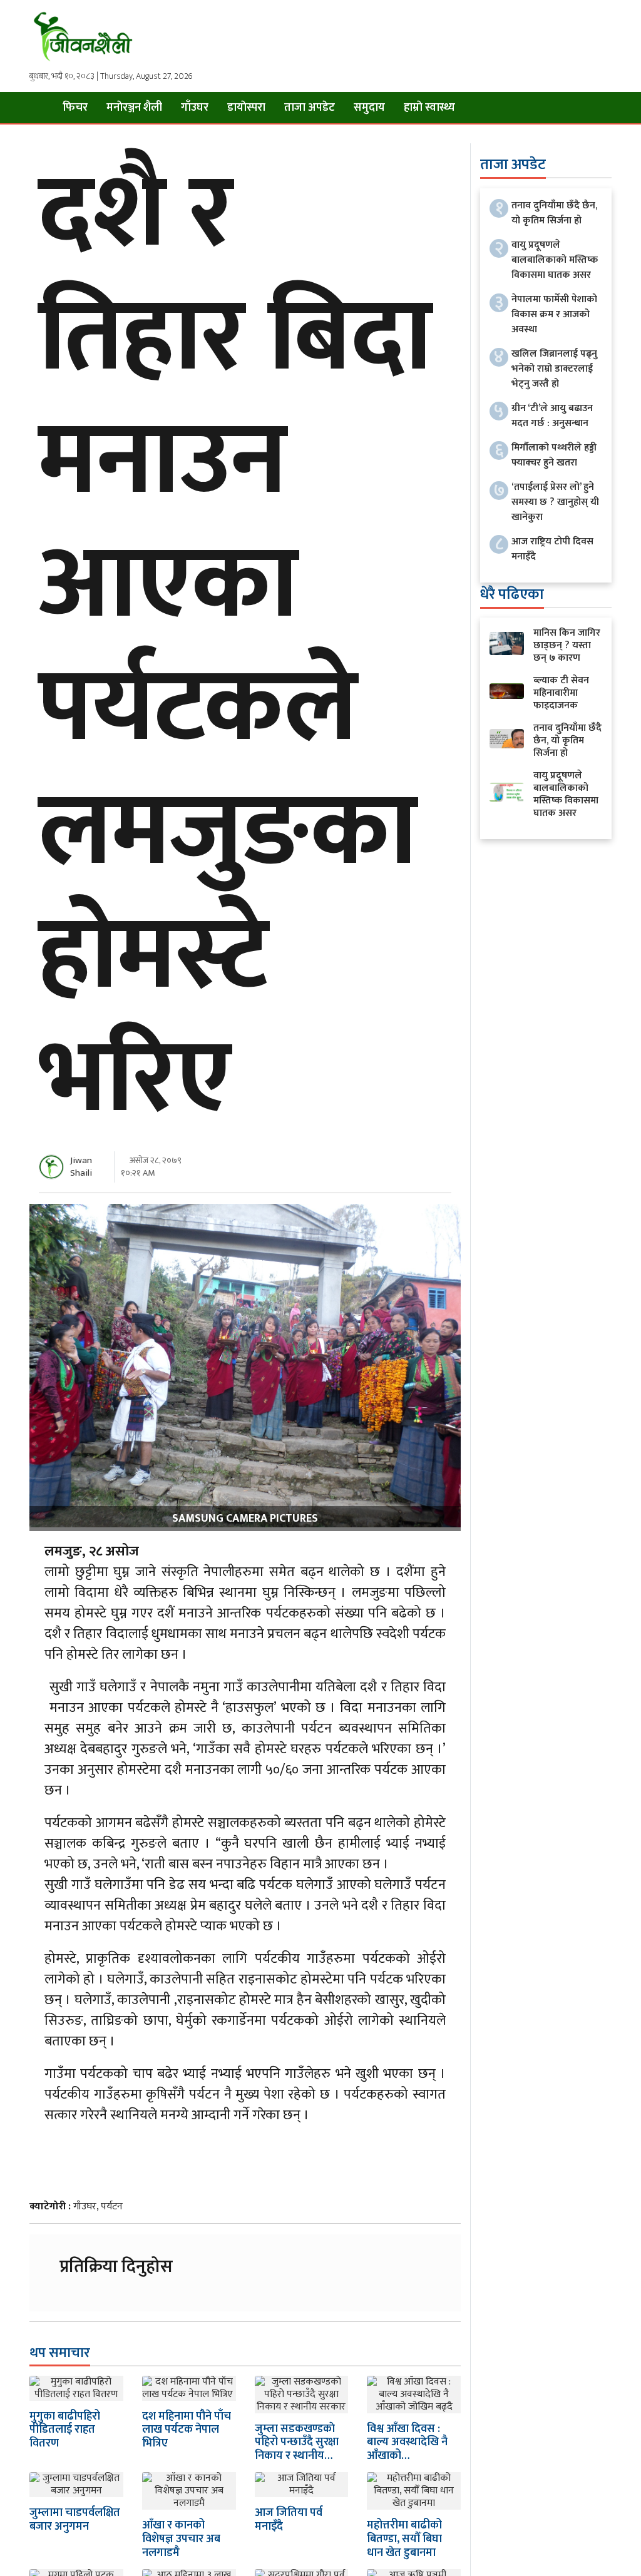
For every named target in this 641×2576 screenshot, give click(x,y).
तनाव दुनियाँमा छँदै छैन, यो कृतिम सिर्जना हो (554, 213)
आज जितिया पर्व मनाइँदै (289, 2520)
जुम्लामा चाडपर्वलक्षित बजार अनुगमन (75, 2520)
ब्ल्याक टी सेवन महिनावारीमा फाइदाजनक (561, 693)
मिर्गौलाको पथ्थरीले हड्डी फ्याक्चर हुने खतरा (554, 455)
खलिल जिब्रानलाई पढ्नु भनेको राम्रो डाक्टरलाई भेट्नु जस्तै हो (554, 369)
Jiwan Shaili (81, 1167)
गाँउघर (195, 108)
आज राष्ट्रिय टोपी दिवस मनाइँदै (552, 549)
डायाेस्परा (246, 108)
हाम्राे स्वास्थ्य (429, 108)
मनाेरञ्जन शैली (134, 108)
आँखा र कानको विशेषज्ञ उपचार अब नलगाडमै (181, 2539)
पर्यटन (112, 2207)
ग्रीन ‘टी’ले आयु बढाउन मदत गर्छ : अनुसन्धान (552, 416)
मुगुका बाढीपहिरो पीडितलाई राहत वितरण (65, 2430)
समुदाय (369, 108)
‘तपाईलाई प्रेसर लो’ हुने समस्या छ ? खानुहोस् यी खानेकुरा (555, 502)
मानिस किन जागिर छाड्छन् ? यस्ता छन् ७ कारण (567, 645)
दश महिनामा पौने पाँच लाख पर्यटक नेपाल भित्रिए (187, 2430)
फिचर (75, 108)
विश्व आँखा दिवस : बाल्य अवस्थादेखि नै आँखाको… (407, 2442)
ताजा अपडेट (310, 108)
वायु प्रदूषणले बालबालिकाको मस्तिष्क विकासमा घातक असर (555, 260)
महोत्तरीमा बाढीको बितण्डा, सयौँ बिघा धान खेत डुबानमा (404, 2539)
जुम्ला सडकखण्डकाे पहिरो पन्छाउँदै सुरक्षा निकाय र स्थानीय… (297, 2442)
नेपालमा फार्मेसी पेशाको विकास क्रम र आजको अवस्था (554, 314)
